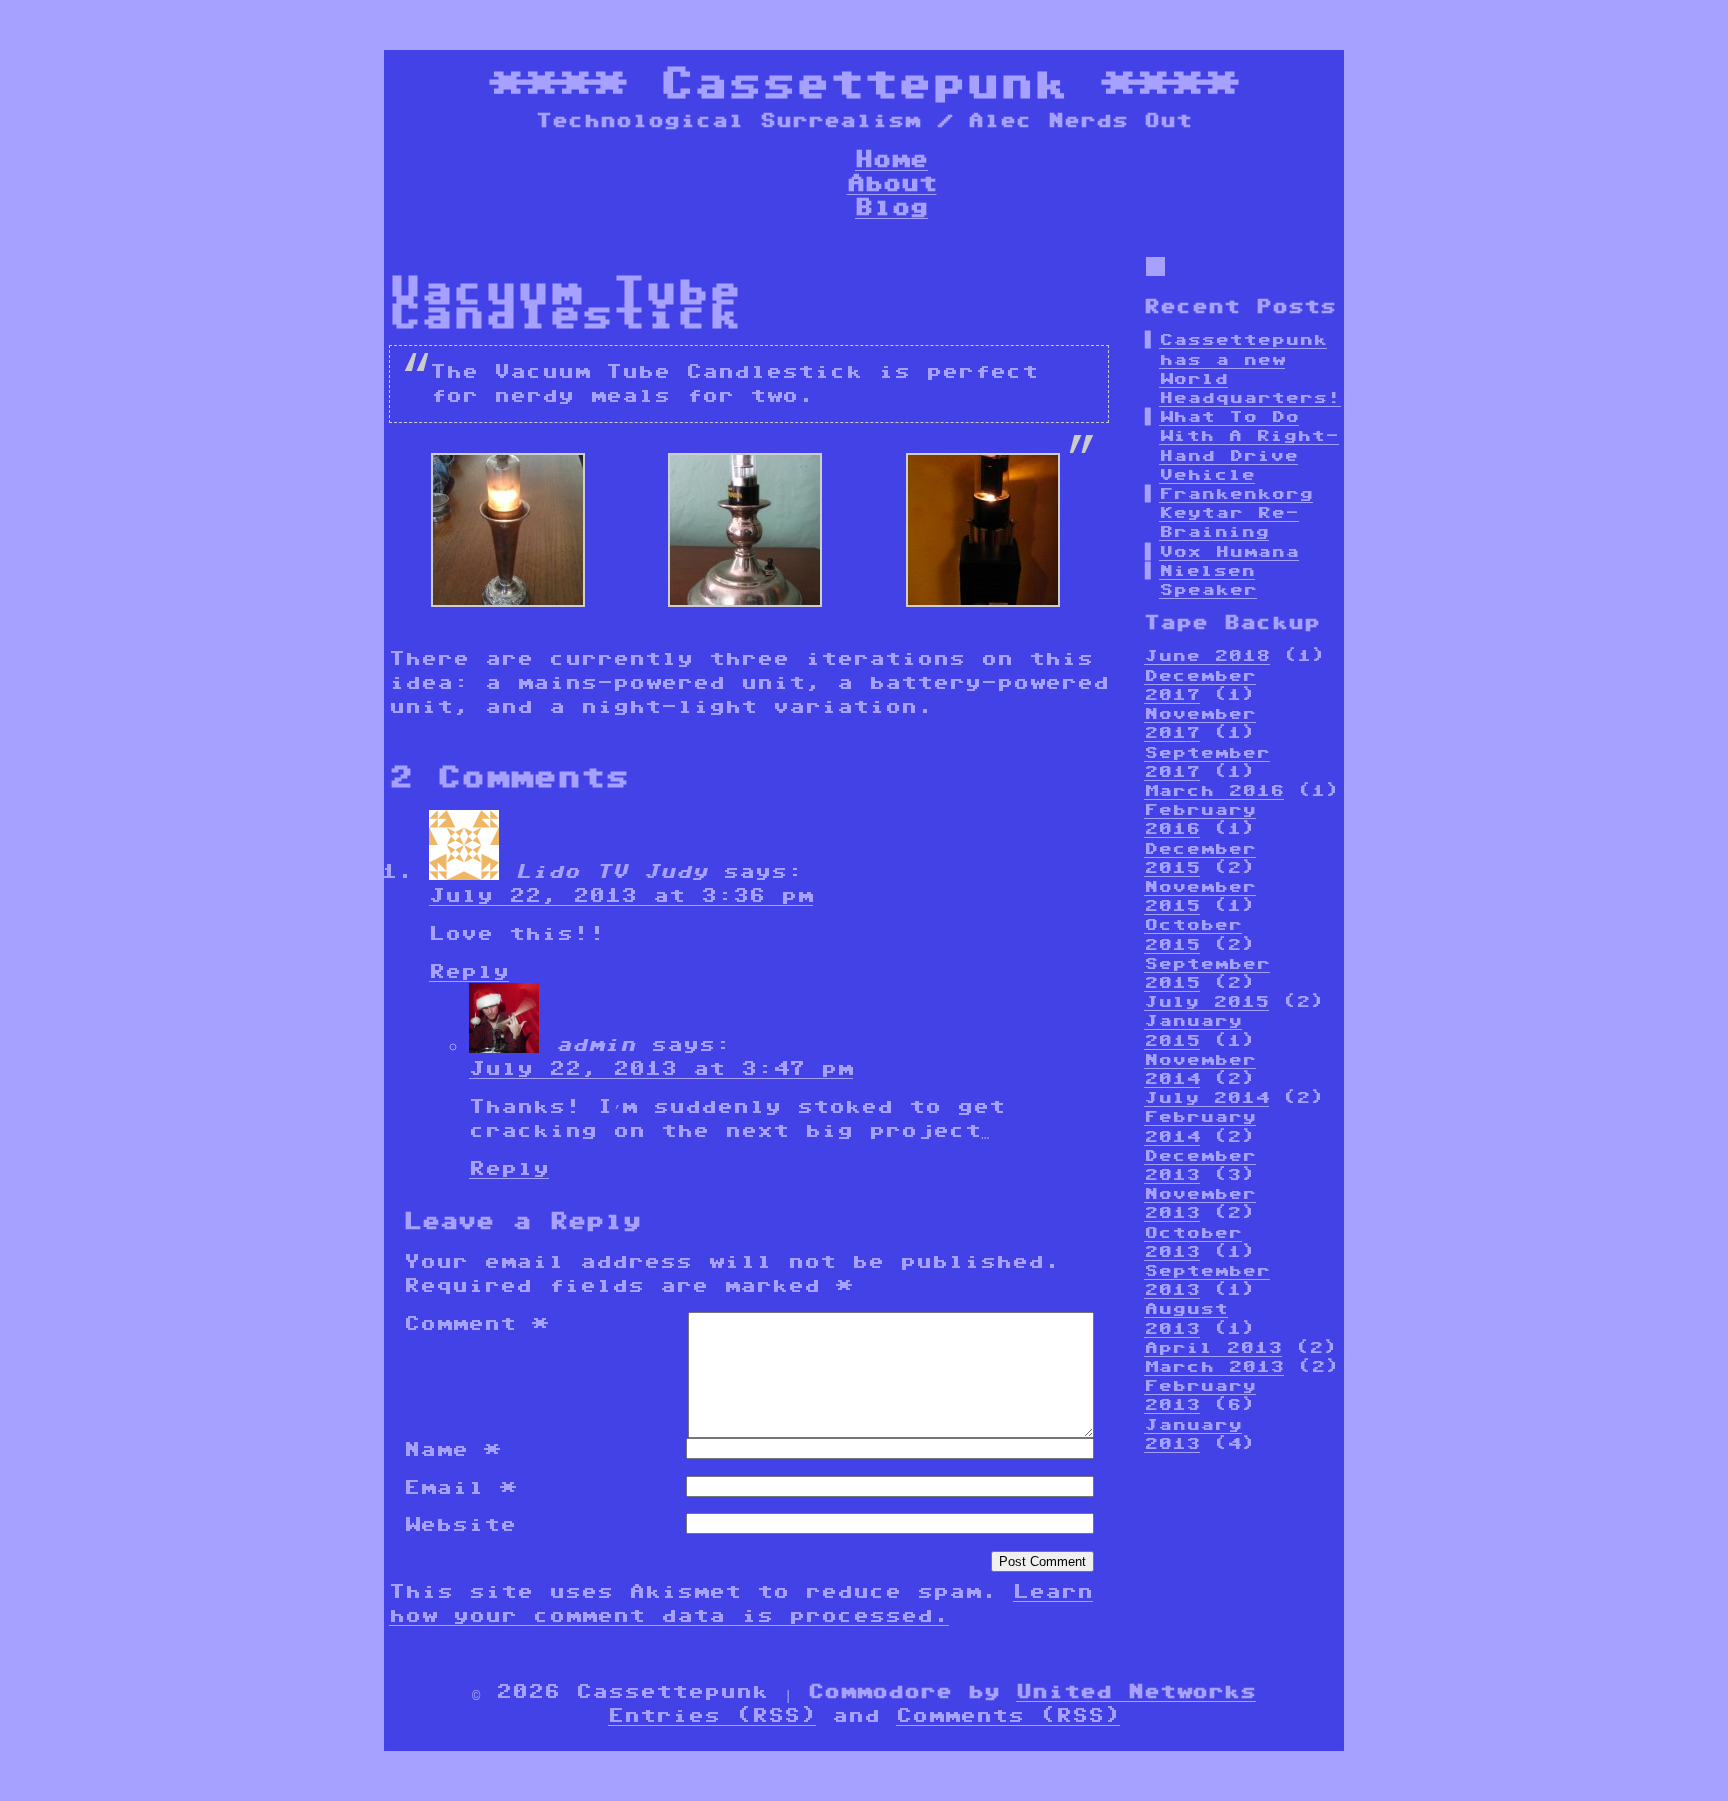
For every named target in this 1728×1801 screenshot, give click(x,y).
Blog (891, 206)
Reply (469, 971)
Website (460, 1524)
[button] (508, 532)
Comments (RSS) (1008, 1715)
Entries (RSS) (712, 1715)
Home (891, 158)
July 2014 (1206, 1097)
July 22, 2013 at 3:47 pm (661, 1068)
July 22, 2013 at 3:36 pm (621, 895)
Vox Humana (1229, 551)
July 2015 (1206, 1001)
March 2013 (1214, 1366)
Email (460, 1487)
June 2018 (1207, 655)
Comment (476, 1323)
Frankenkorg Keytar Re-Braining (1236, 512)
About (892, 182)
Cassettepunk (864, 82)
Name (452, 1449)
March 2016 (1214, 790)
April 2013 (1213, 1347)
